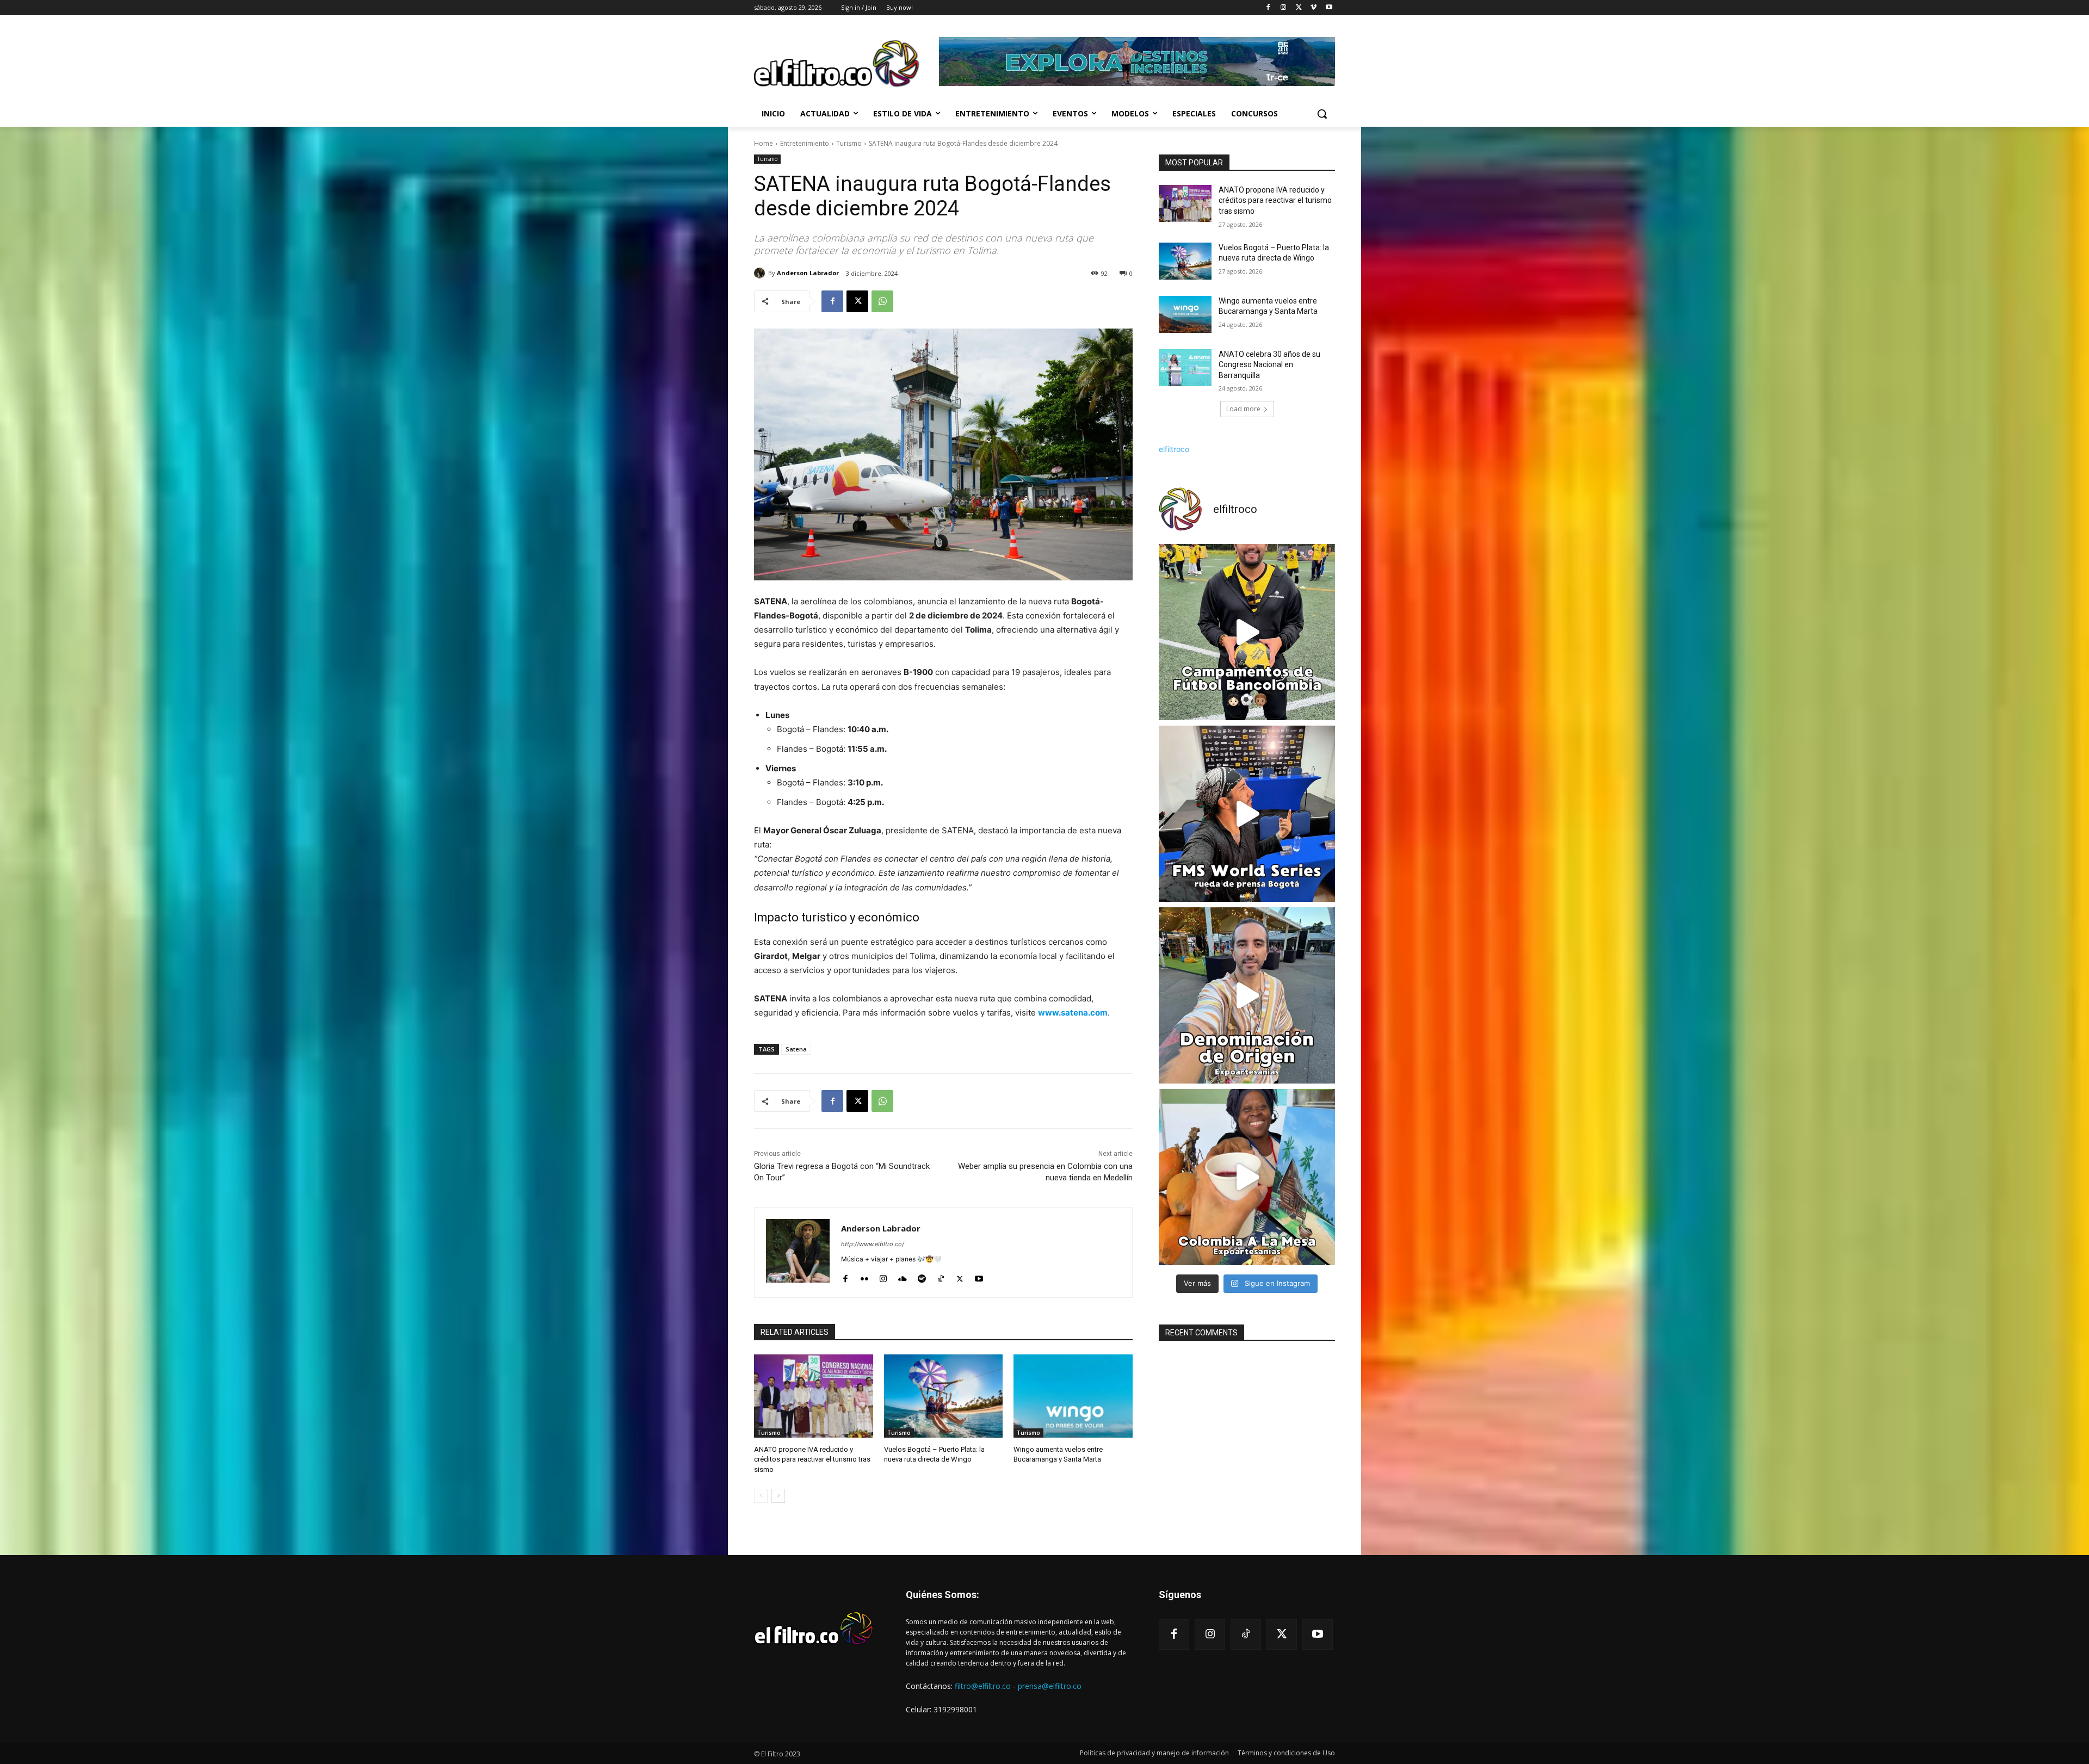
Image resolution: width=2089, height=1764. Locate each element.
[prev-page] (761, 1496)
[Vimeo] (1314, 8)
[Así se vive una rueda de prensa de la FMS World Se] (1247, 814)
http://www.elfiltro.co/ (873, 1244)
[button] (1322, 114)
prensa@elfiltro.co (1050, 1686)
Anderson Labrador (808, 273)
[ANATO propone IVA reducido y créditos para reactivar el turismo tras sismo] (814, 1396)
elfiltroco (1174, 449)
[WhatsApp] (882, 301)
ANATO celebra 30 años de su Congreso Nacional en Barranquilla (1269, 365)
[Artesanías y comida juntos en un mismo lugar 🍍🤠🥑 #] (1247, 1177)
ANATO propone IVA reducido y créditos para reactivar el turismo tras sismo (812, 1459)
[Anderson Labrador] (761, 273)
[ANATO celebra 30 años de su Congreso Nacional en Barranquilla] (1185, 368)
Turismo (849, 143)
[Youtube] (1329, 8)
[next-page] (778, 1496)
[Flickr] (864, 1276)
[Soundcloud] (903, 1276)
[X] (1299, 8)
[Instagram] (1284, 8)
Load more (1243, 409)
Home (764, 143)
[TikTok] (941, 1276)
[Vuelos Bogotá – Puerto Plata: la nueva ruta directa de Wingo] (944, 1396)
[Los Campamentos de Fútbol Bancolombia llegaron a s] (1247, 632)
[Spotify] (922, 1276)
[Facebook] (1268, 8)
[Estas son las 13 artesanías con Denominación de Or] (1247, 995)
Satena (796, 1049)
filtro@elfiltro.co (983, 1686)
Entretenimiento (805, 143)
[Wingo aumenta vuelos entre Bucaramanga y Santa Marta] (1073, 1396)
